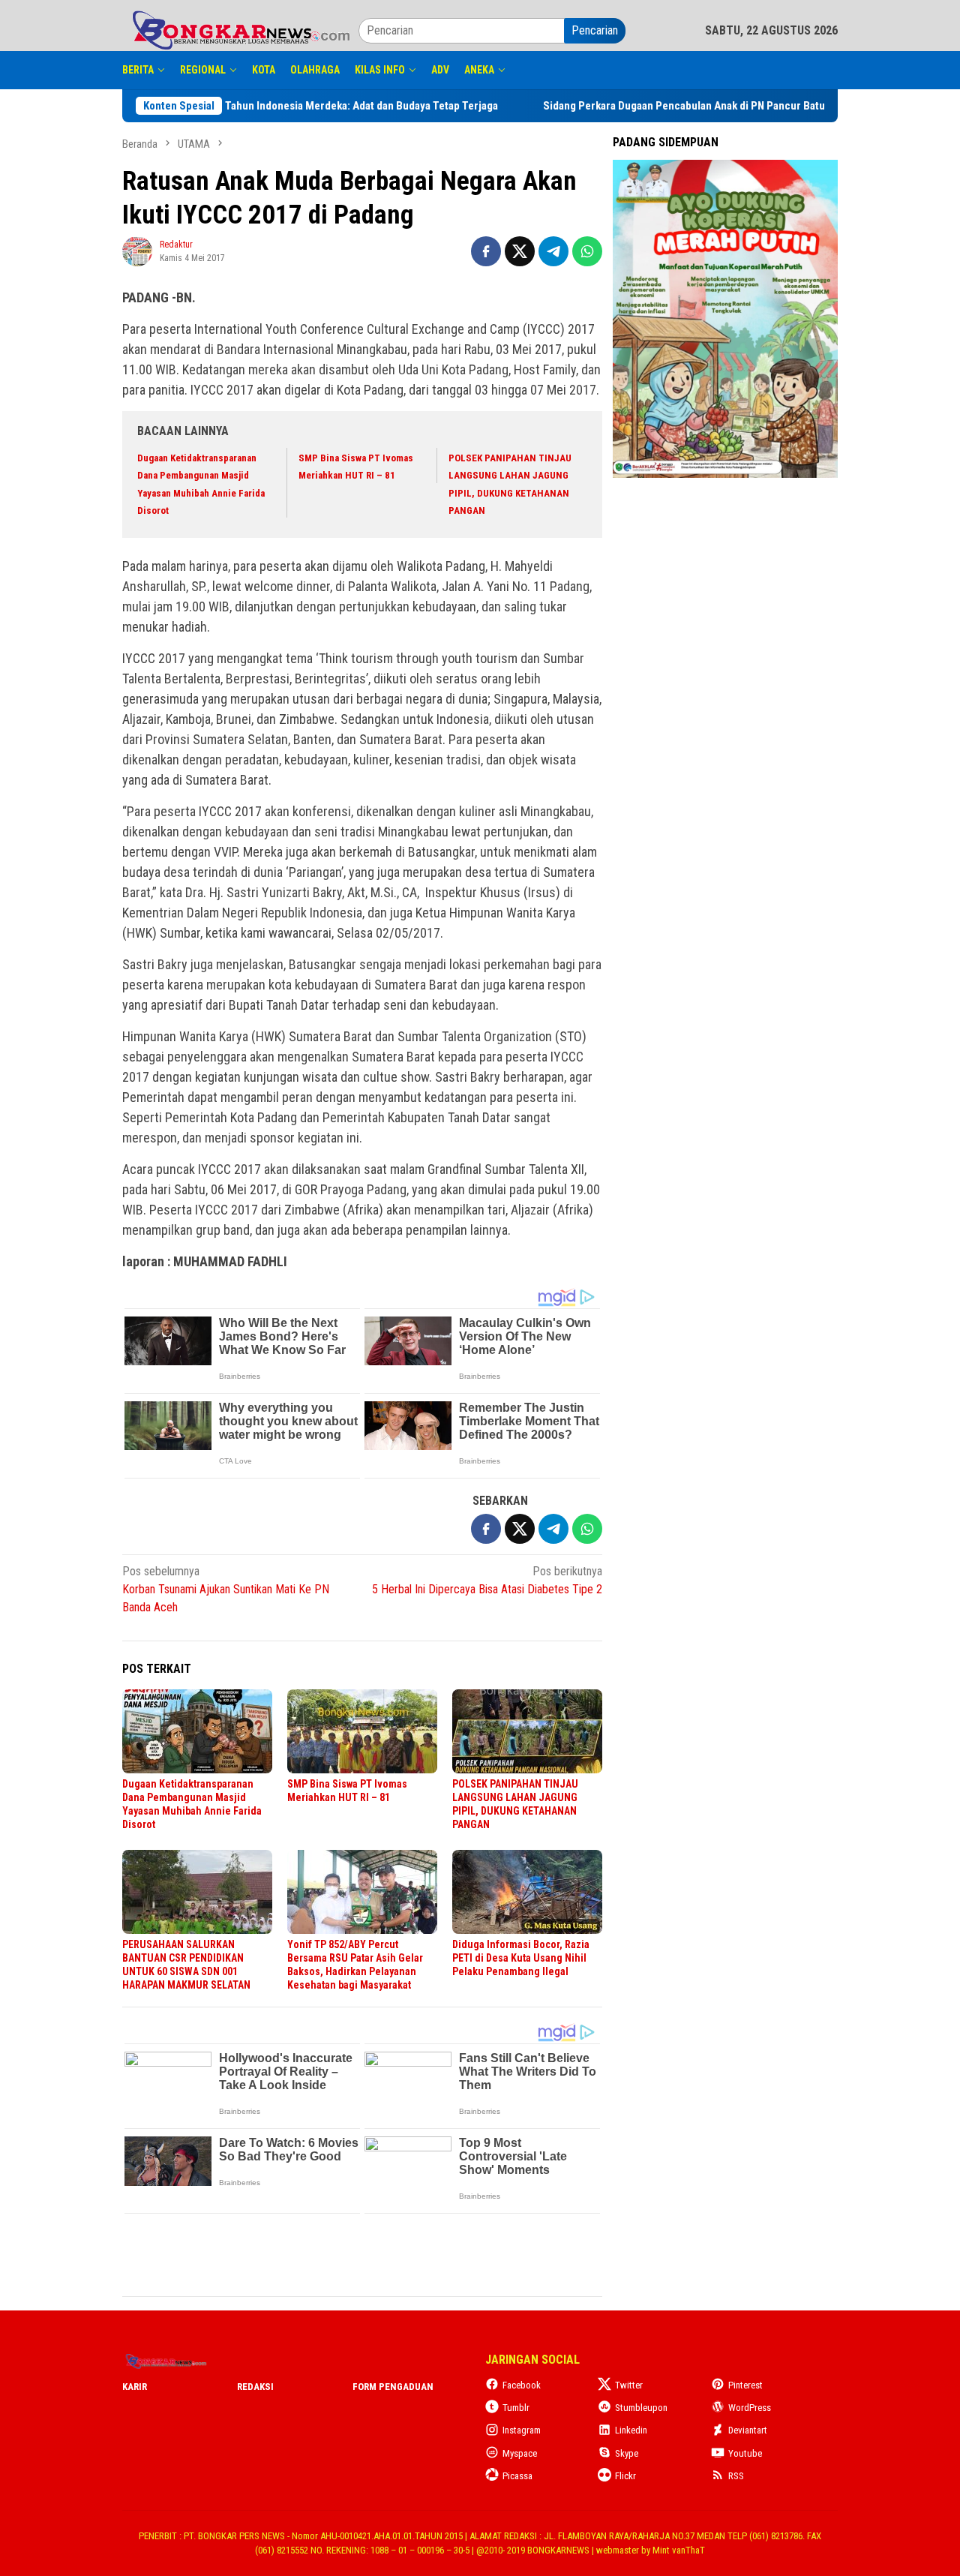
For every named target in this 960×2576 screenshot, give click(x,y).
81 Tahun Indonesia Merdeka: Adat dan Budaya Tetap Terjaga (285, 106)
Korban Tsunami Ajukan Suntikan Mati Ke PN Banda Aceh (226, 1589)
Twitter (629, 2385)
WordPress (750, 2408)
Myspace (520, 2453)
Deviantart (748, 2430)
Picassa (517, 2476)
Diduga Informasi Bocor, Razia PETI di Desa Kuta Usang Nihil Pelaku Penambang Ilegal (521, 1958)
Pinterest (745, 2385)
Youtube (745, 2453)
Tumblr (516, 2408)
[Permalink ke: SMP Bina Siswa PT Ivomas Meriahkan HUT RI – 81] (362, 1731)
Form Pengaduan (393, 2387)
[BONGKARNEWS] (240, 30)
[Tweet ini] (520, 251)
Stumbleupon (641, 2408)
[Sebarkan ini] (486, 251)
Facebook (522, 2385)
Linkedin (631, 2430)
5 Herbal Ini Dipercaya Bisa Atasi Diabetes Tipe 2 (487, 1580)
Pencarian (595, 30)
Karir (135, 2387)
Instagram (522, 2430)
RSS (736, 2476)
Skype (627, 2453)
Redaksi (255, 2387)
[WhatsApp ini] (587, 251)
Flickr (625, 2476)
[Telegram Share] (553, 251)
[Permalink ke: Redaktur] (137, 250)
